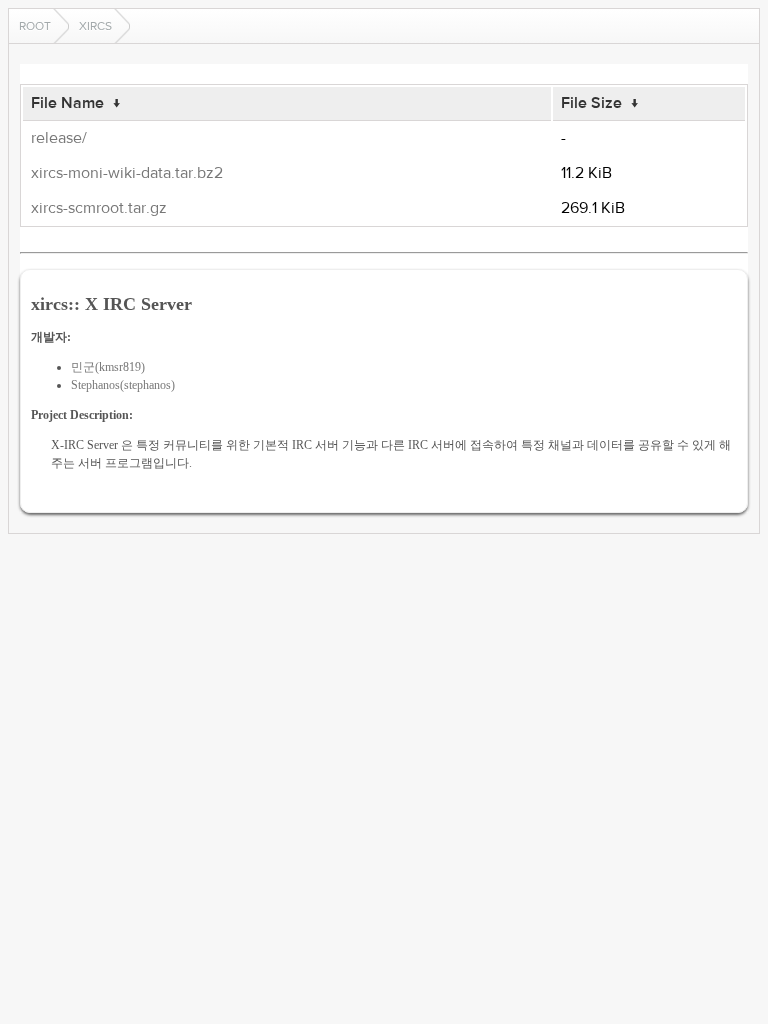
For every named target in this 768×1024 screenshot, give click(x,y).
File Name (67, 103)
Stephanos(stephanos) (123, 385)
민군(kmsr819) (108, 367)
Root (35, 26)
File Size (591, 103)
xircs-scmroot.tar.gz (99, 208)
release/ (59, 138)
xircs (95, 26)
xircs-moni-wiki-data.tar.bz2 (127, 173)
